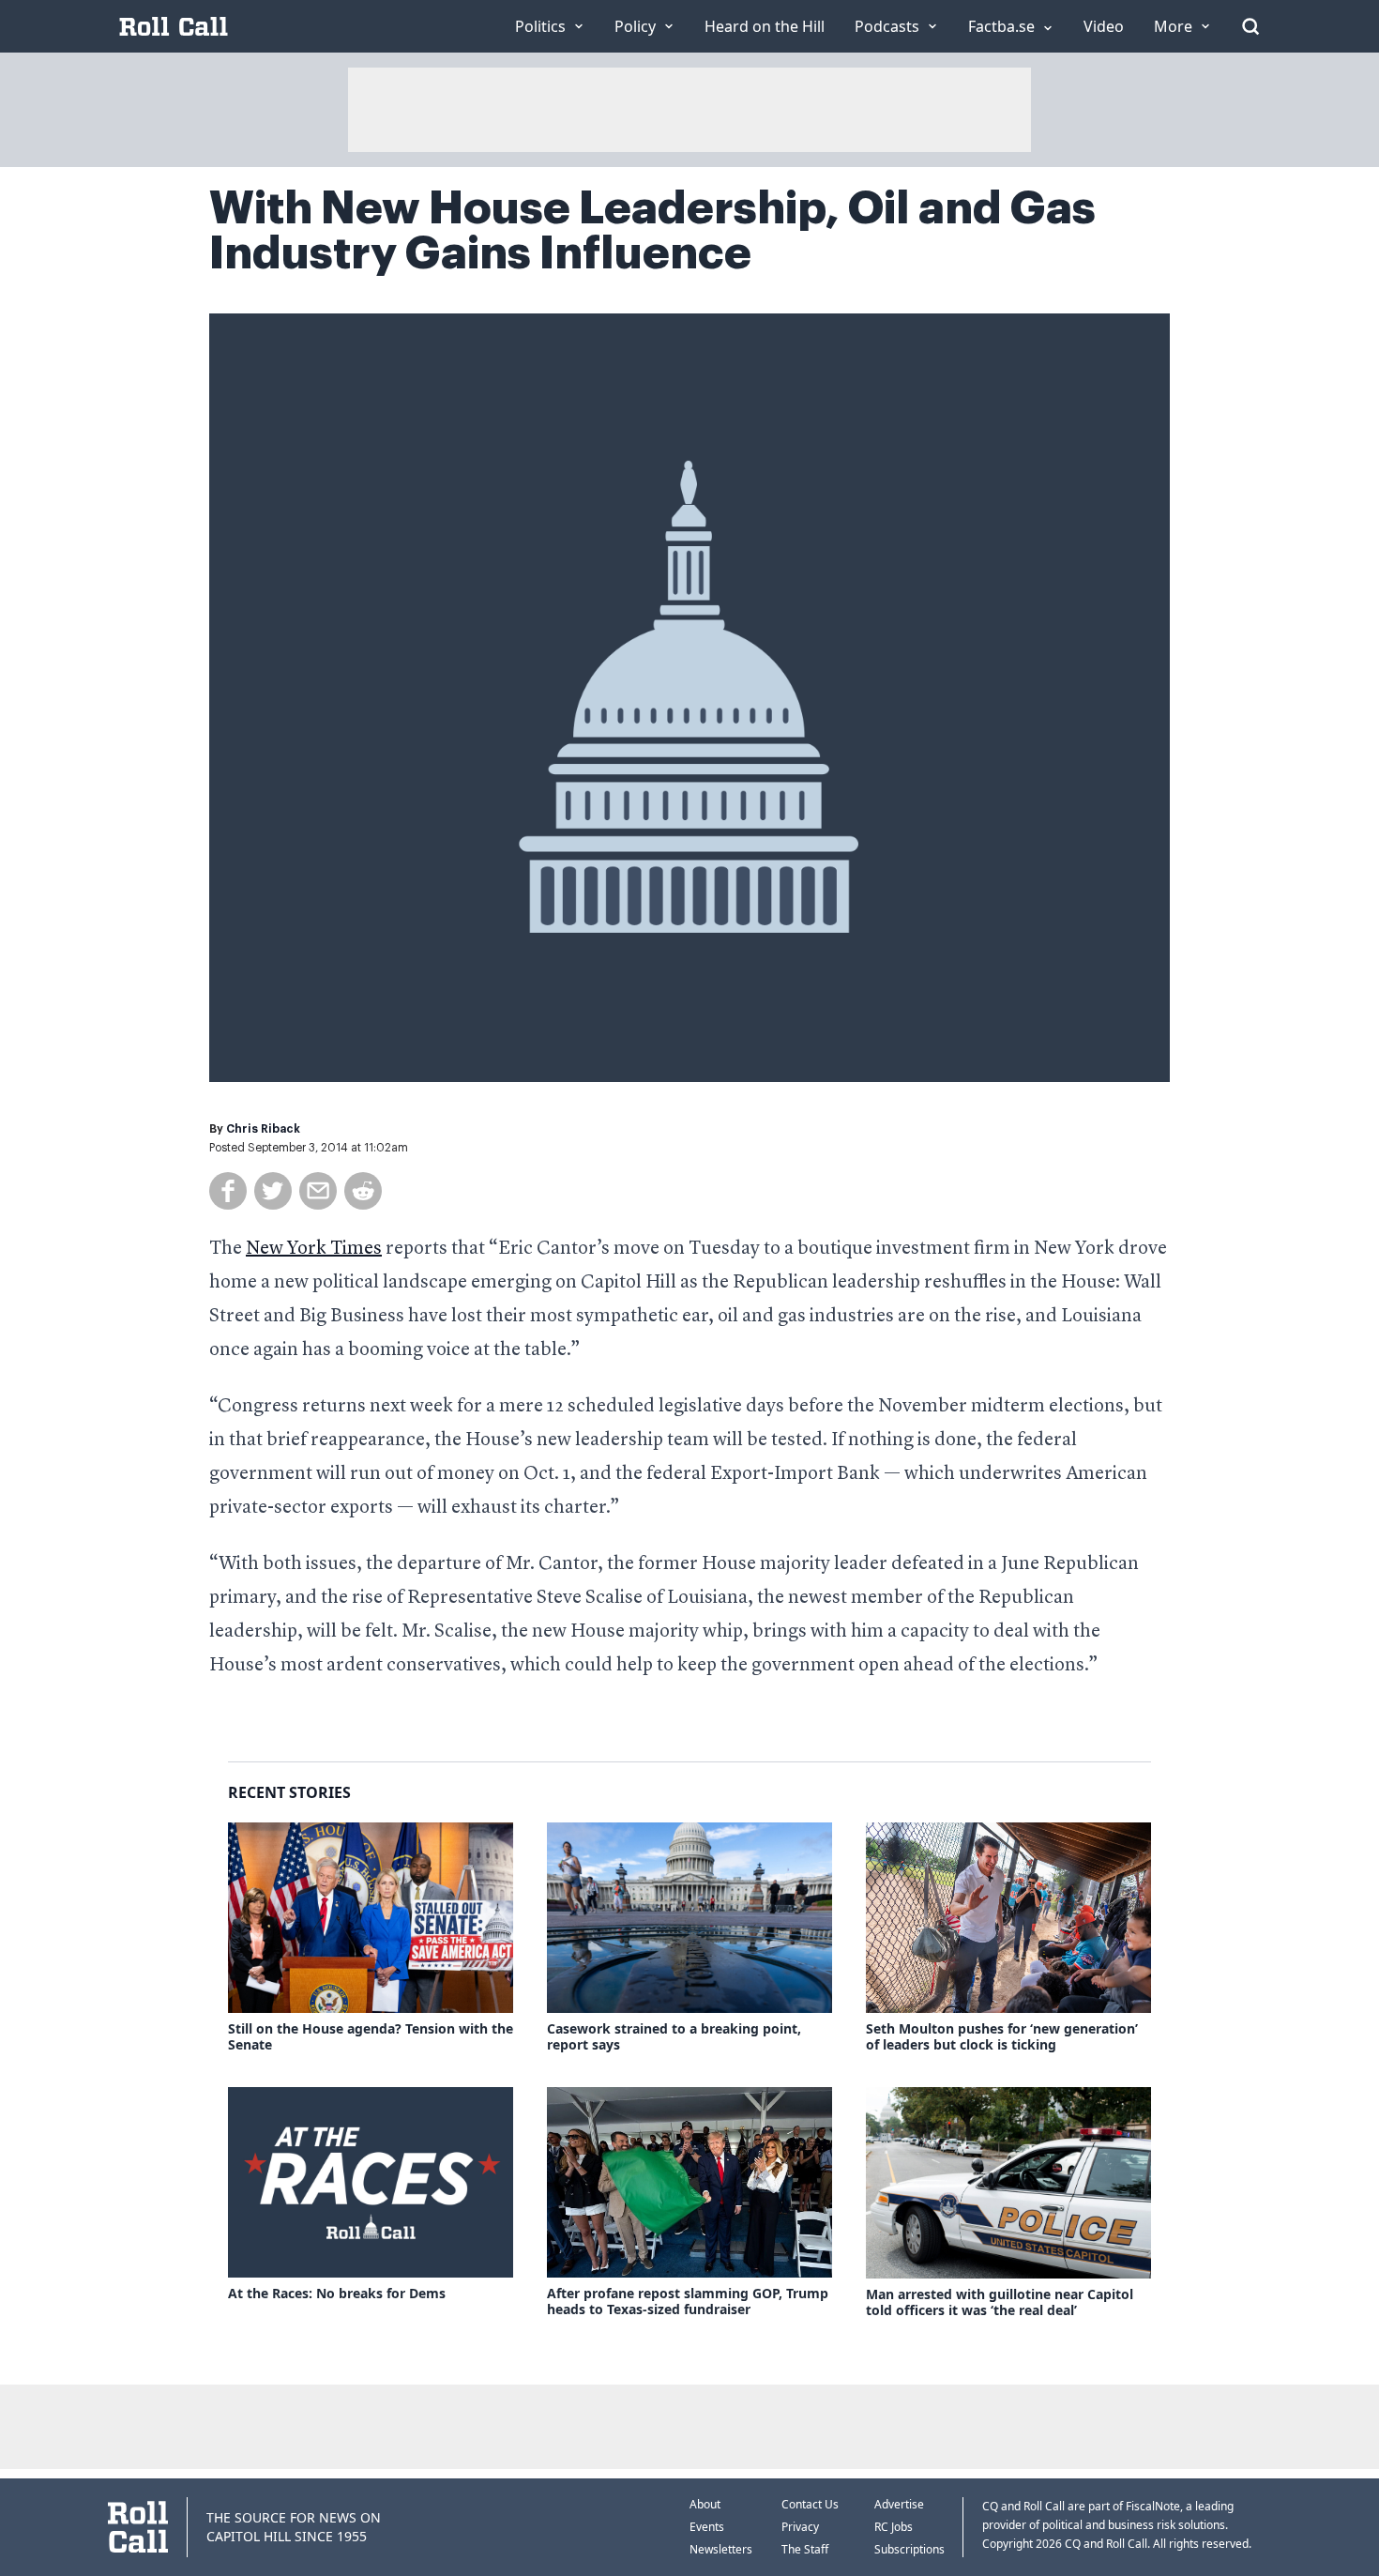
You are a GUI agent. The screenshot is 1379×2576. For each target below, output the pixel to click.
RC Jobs (894, 2527)
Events (707, 2527)
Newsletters (721, 2549)
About (705, 2504)
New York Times (314, 1249)
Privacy (800, 2527)
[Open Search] (1250, 26)
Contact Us (810, 2504)
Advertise (899, 2504)
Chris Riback (263, 1129)
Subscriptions (909, 2549)
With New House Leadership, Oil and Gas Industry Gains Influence (652, 231)
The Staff (805, 2549)
